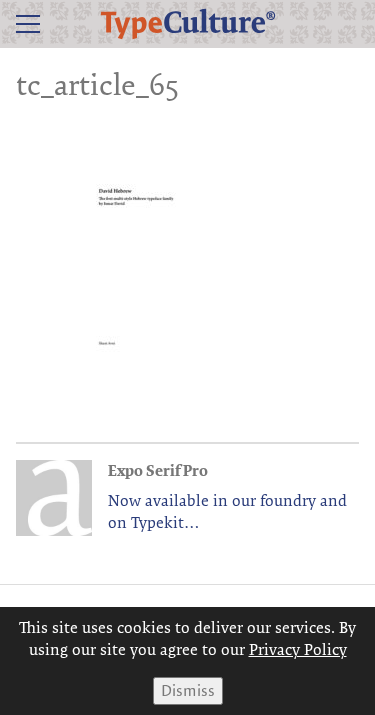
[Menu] (28, 24)
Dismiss (188, 690)
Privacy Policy (298, 649)
